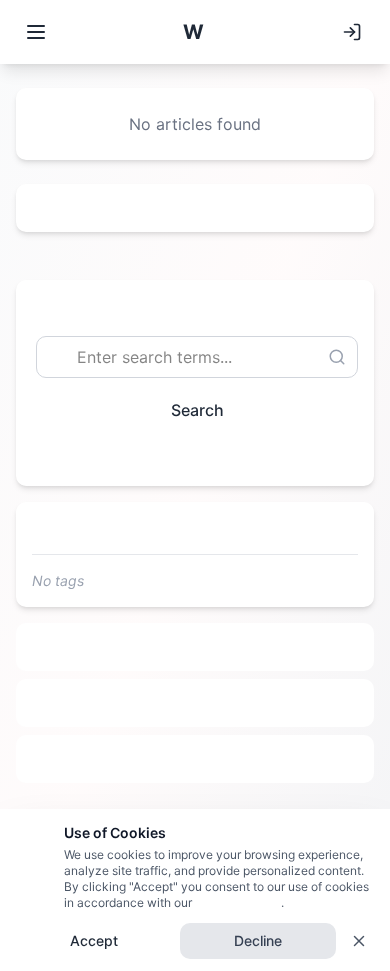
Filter (187, 455)
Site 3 (195, 759)
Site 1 (195, 647)
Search (197, 410)
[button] (193, 32)
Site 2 (195, 703)
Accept (94, 940)
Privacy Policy (236, 902)
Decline (258, 940)
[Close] (359, 941)
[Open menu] (36, 32)
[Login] (352, 32)
